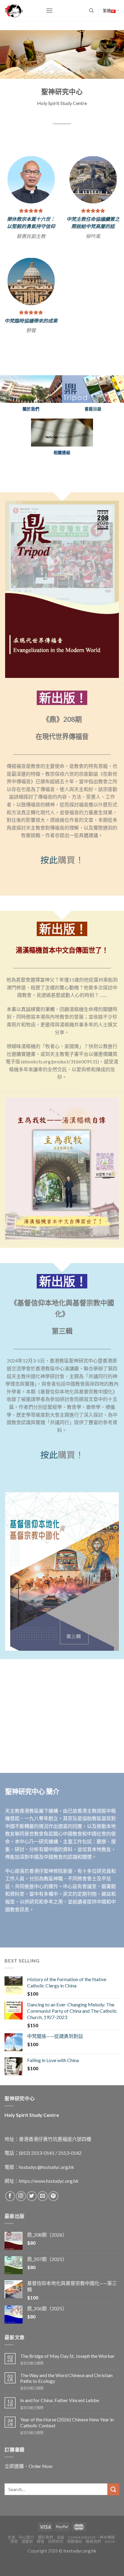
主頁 (11, 2564)
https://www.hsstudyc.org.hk (49, 2208)
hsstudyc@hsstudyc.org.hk (46, 2194)
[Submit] (113, 2516)
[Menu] (49, 10)
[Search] (91, 11)
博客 (14, 2569)
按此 (49, 887)
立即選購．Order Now (28, 2493)
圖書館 (27, 2569)
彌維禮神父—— (31, 337)
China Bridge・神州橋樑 (91, 2564)
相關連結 (75, 2569)
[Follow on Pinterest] (53, 2223)
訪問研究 (56, 2569)
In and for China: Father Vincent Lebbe (60, 2427)
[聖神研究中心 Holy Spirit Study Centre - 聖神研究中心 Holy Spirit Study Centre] (21, 11)
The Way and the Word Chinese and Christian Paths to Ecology (66, 2405)
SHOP (110, 2569)
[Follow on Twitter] (32, 2223)
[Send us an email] (43, 2223)
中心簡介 (26, 2564)
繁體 (107, 11)
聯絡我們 (93, 2569)
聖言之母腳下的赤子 (31, 344)
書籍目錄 (93, 436)
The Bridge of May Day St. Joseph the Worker (67, 2383)
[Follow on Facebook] (10, 2223)
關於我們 (45, 2564)
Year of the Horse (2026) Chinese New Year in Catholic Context (67, 2449)
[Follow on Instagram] (21, 2223)
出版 (61, 2564)
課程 (40, 2569)
